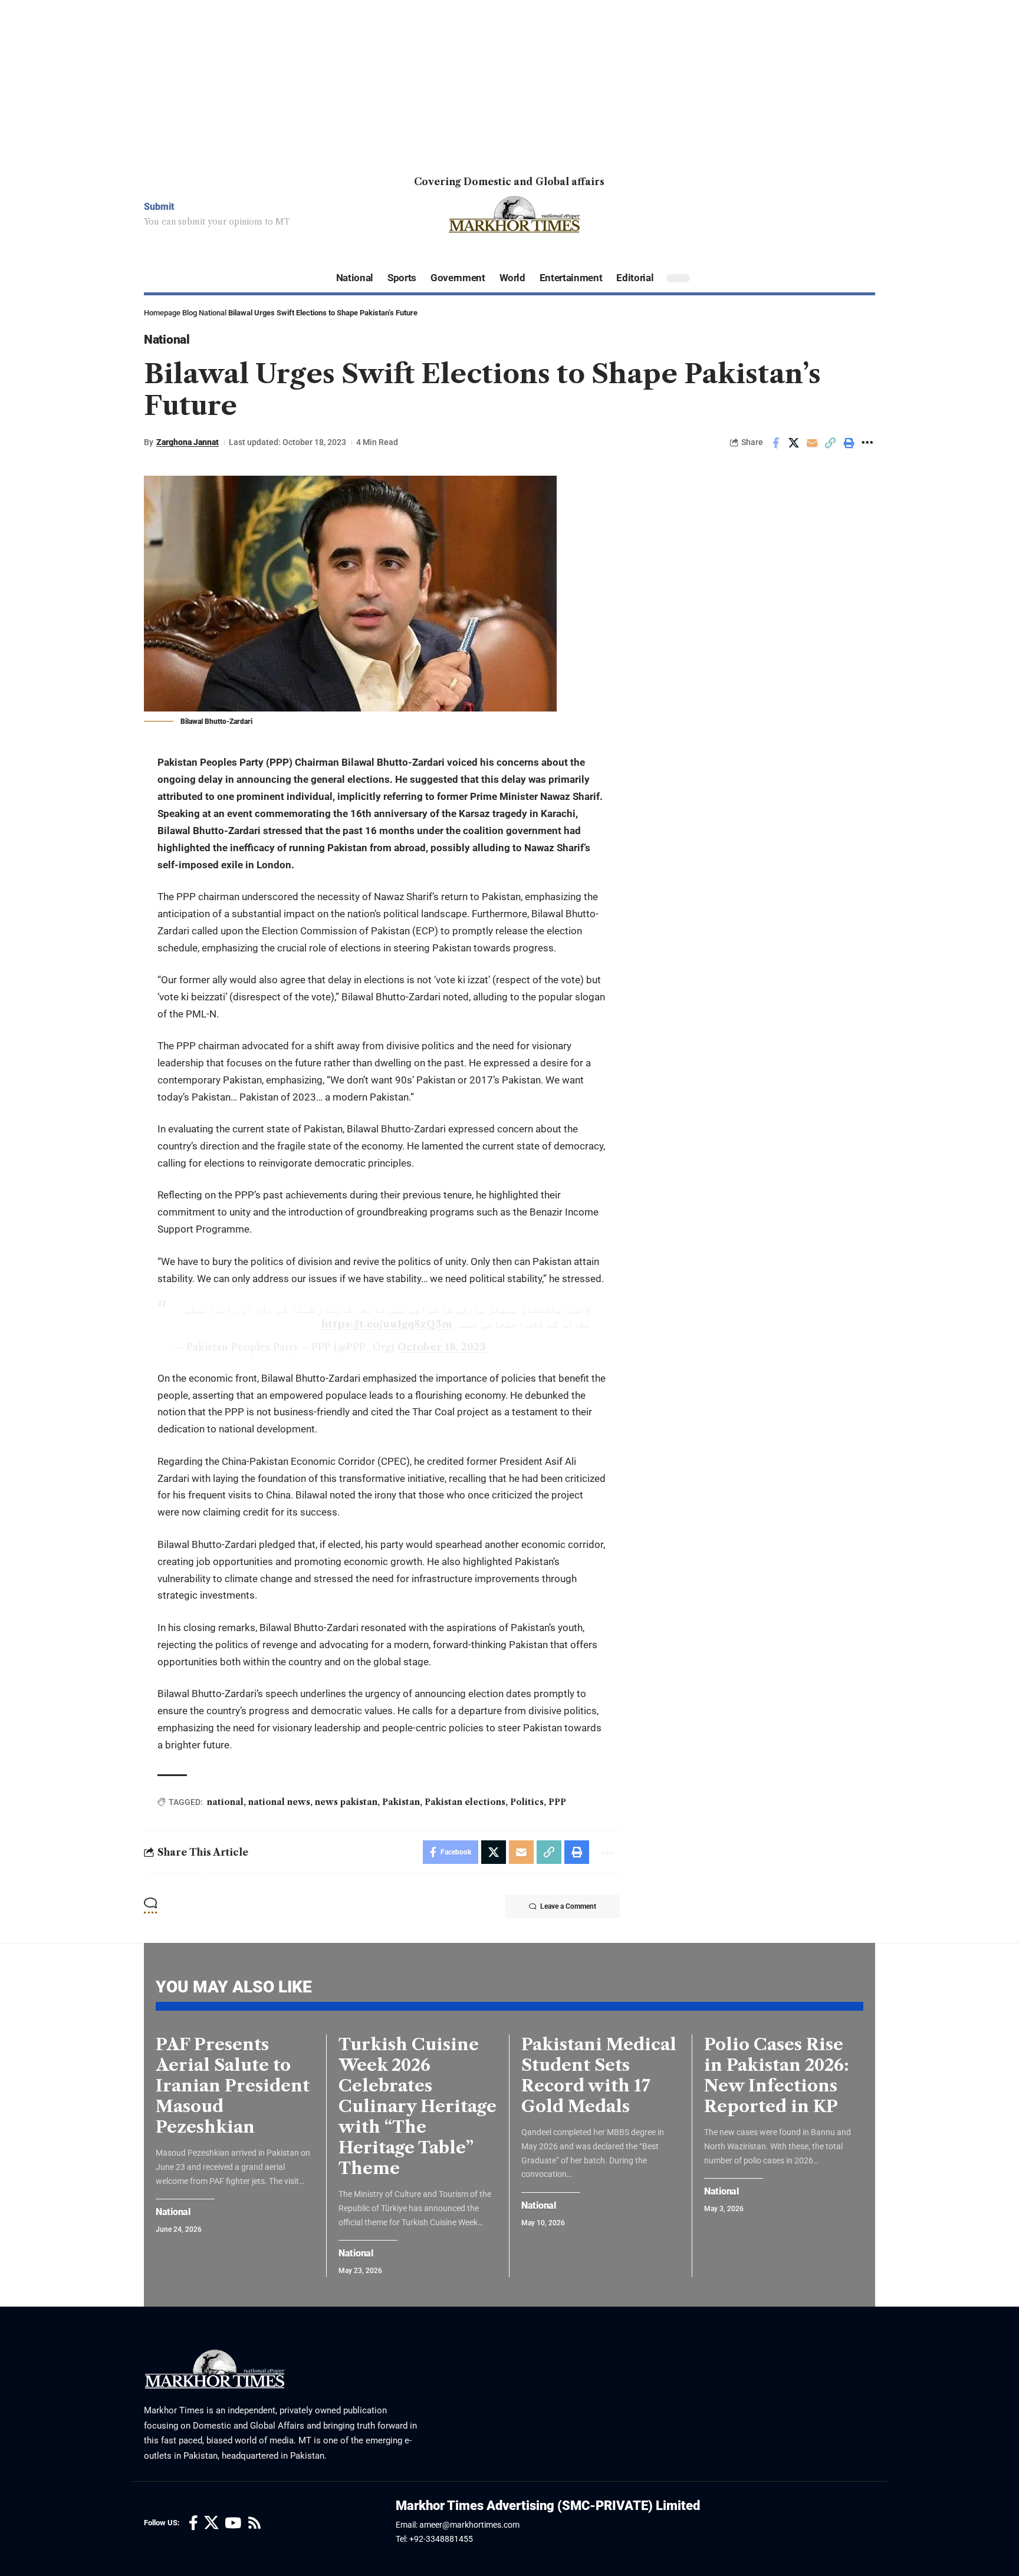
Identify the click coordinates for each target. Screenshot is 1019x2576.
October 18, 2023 (442, 1347)
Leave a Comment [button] (568, 1906)
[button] (830, 443)
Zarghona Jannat (188, 442)
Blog (190, 313)
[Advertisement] (354, 83)
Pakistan (401, 1802)
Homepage (162, 313)
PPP (557, 1802)
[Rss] (254, 2523)
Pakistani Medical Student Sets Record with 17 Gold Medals (599, 2075)
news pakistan (346, 1802)
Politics (527, 1802)
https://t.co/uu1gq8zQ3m (387, 1324)
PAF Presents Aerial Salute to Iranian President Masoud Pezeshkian (233, 2086)
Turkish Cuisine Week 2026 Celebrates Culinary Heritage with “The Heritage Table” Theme (418, 2106)
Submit (159, 207)
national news (279, 1802)
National (213, 313)
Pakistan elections (465, 1802)
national (225, 1802)
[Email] (812, 443)
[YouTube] (233, 2523)
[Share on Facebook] (775, 443)
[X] (211, 2523)
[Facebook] (193, 2523)
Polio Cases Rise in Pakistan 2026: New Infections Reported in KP (776, 2075)
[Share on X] (794, 443)
